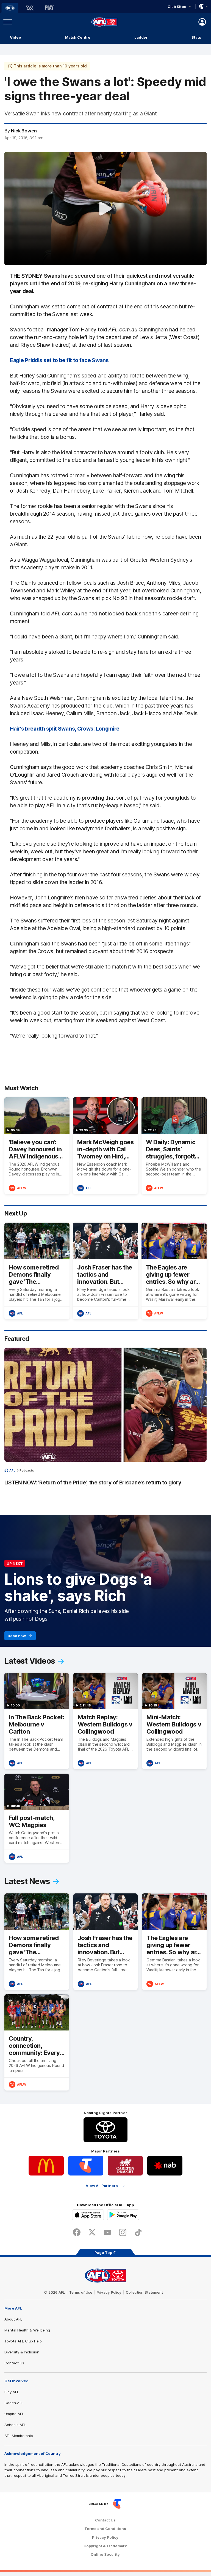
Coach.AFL (14, 2403)
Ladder (141, 37)
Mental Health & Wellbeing (27, 2330)
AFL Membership (19, 2436)
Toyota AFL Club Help (23, 2341)
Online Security (105, 2554)
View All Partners (102, 2186)
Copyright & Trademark (105, 2546)
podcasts (27, 1470)
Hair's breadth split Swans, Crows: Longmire (65, 729)
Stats (196, 37)
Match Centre (78, 37)
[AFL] (10, 8)
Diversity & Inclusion (22, 2352)
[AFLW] (30, 8)
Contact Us (14, 2363)
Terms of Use (81, 2292)
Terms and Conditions (105, 2529)
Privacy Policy (109, 2292)
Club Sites (177, 7)
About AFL (13, 2319)
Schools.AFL (15, 2425)
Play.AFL (12, 2392)
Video (16, 37)
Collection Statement (144, 2292)
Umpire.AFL (14, 2414)
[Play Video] (105, 209)
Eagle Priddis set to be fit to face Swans (59, 360)
